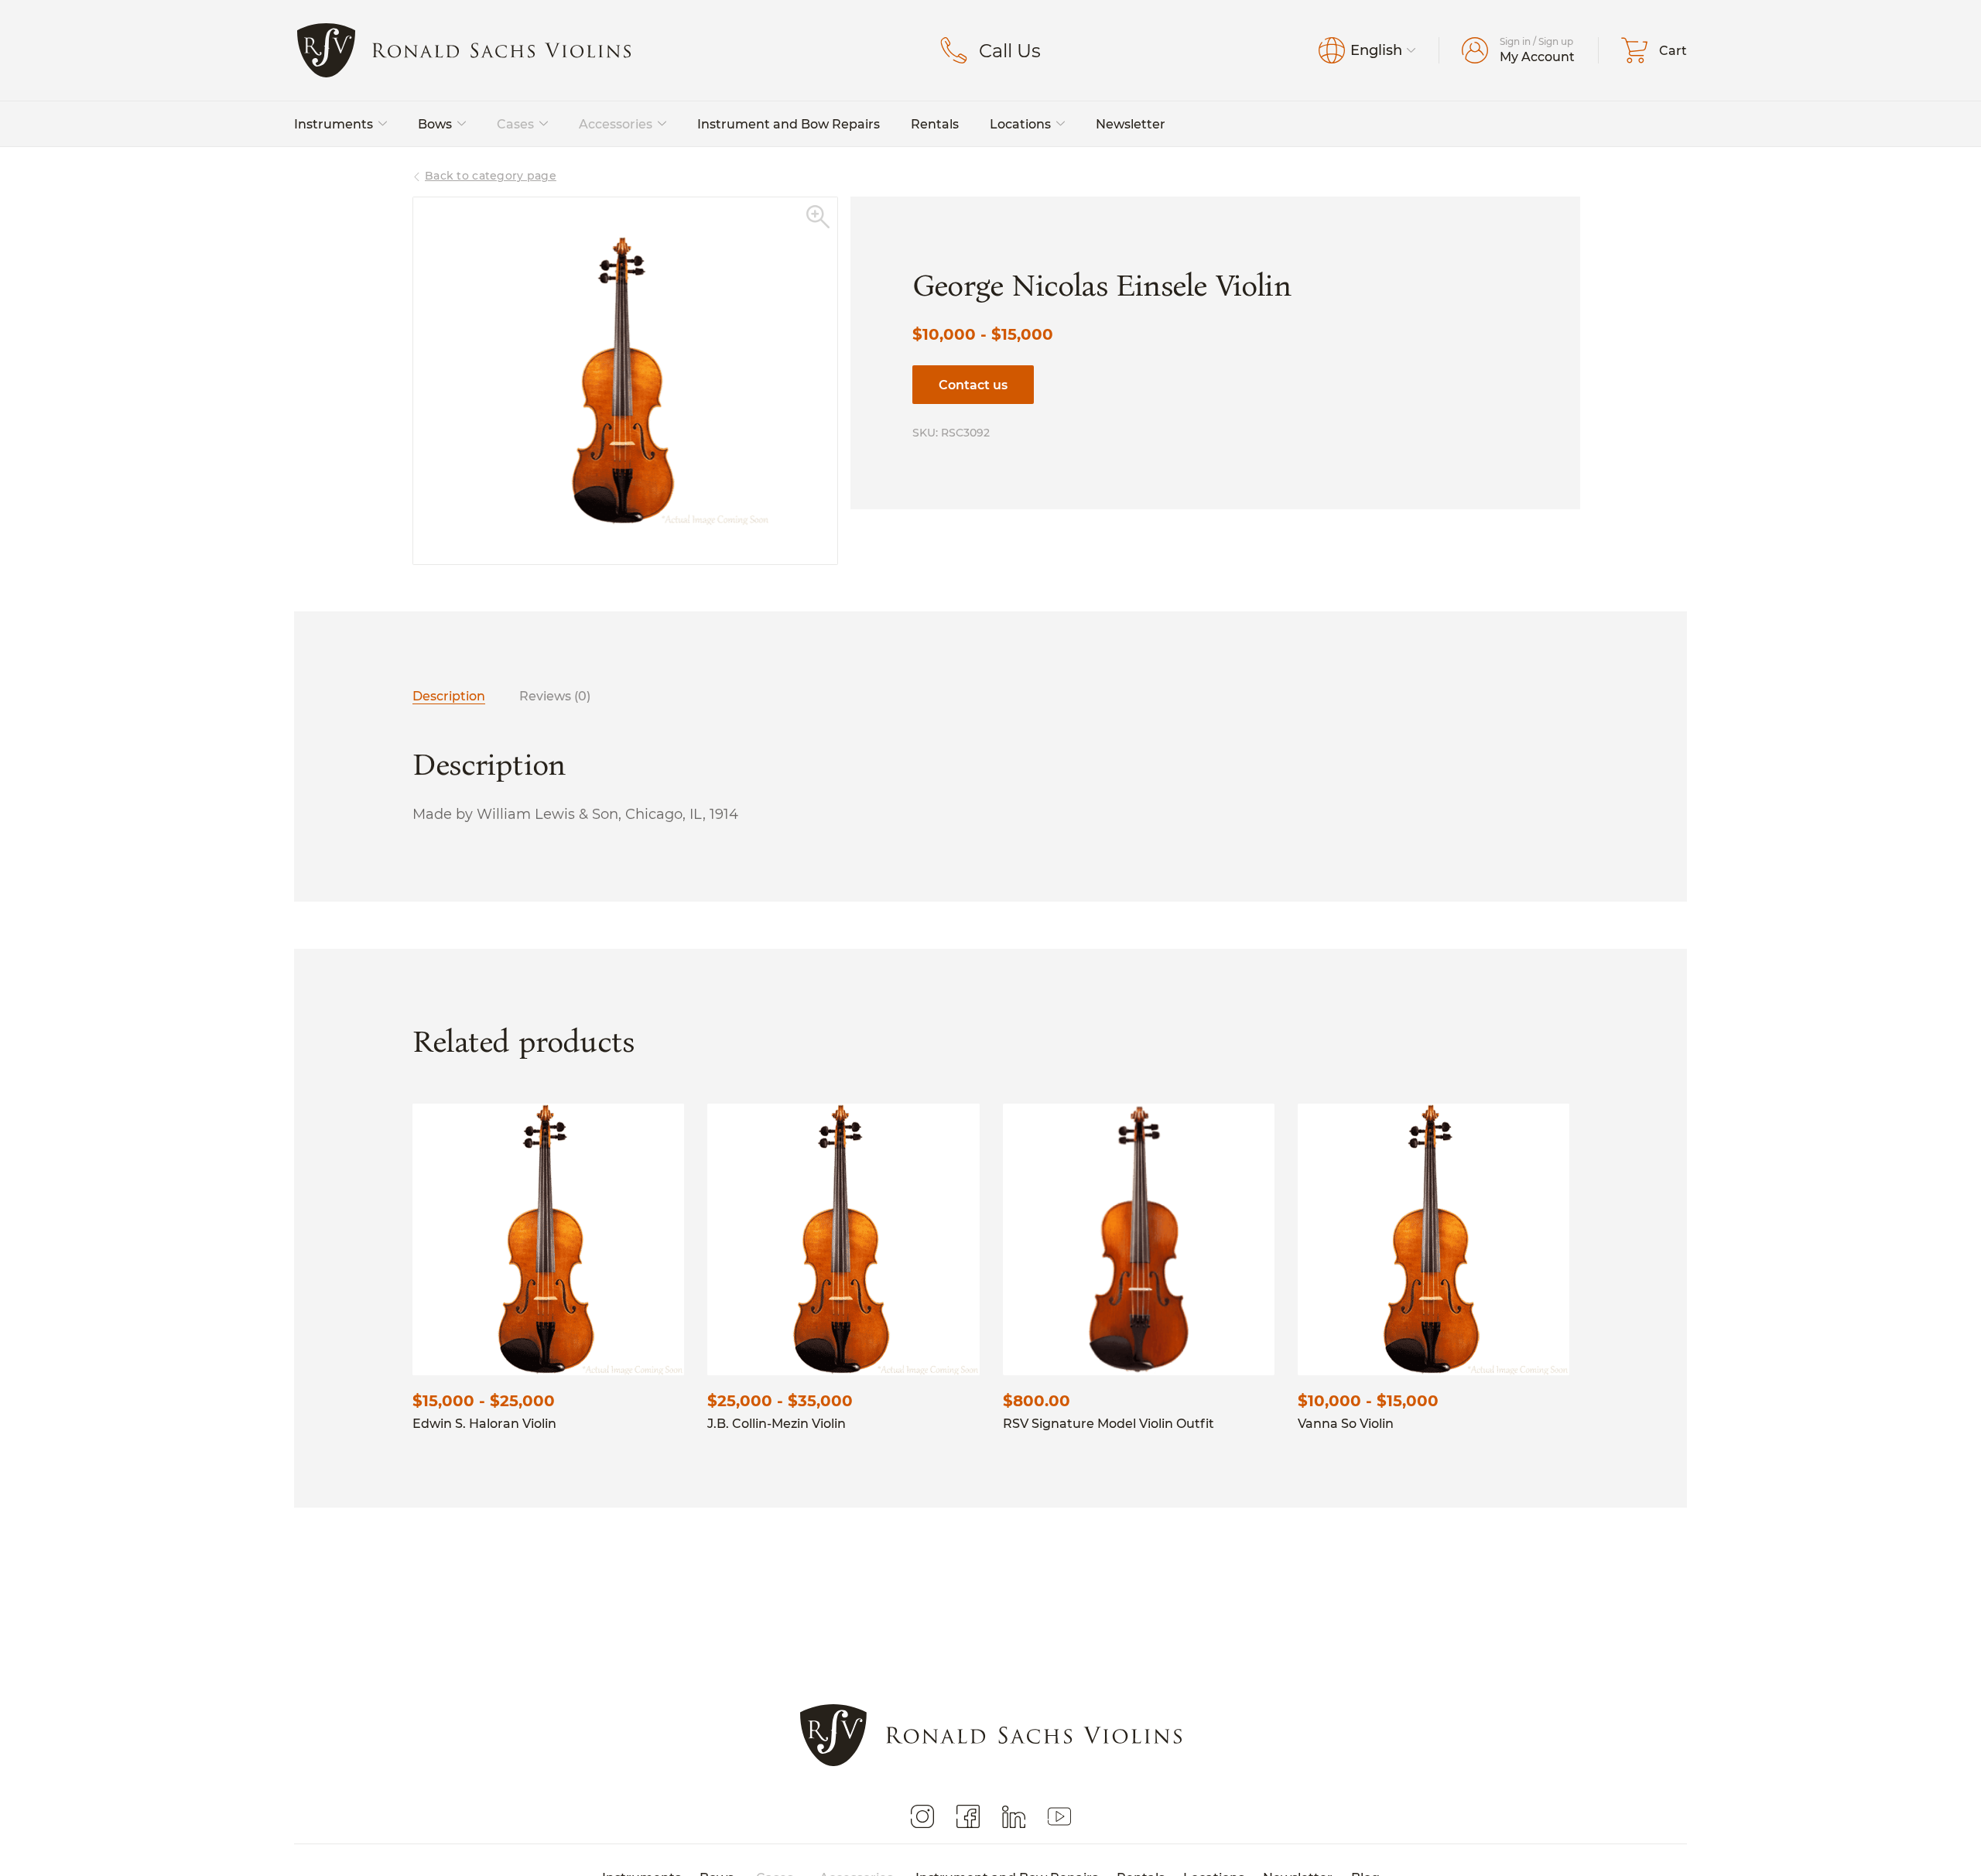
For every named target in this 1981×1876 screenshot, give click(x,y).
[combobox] (1383, 50)
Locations (1020, 123)
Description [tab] (449, 695)
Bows (435, 123)
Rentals (935, 123)
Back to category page (491, 175)
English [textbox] (1376, 50)
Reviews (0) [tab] (555, 695)
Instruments (334, 123)
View (548, 1239)
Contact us (973, 384)
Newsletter (1131, 123)
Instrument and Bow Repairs (789, 123)
